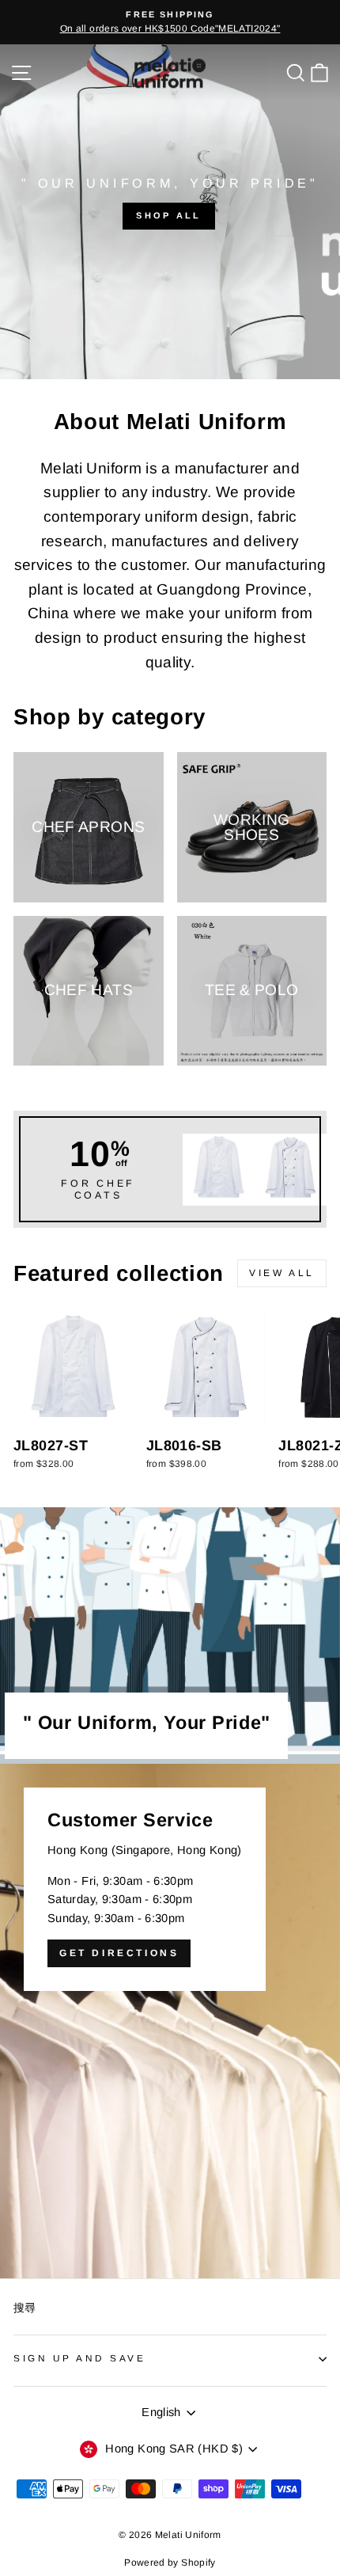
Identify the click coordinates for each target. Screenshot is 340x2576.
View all (282, 1273)
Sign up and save (80, 2358)
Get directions (119, 1953)
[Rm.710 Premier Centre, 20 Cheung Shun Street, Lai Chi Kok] (170, 2021)
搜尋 (25, 2308)
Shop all (168, 215)
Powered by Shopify (170, 2563)
